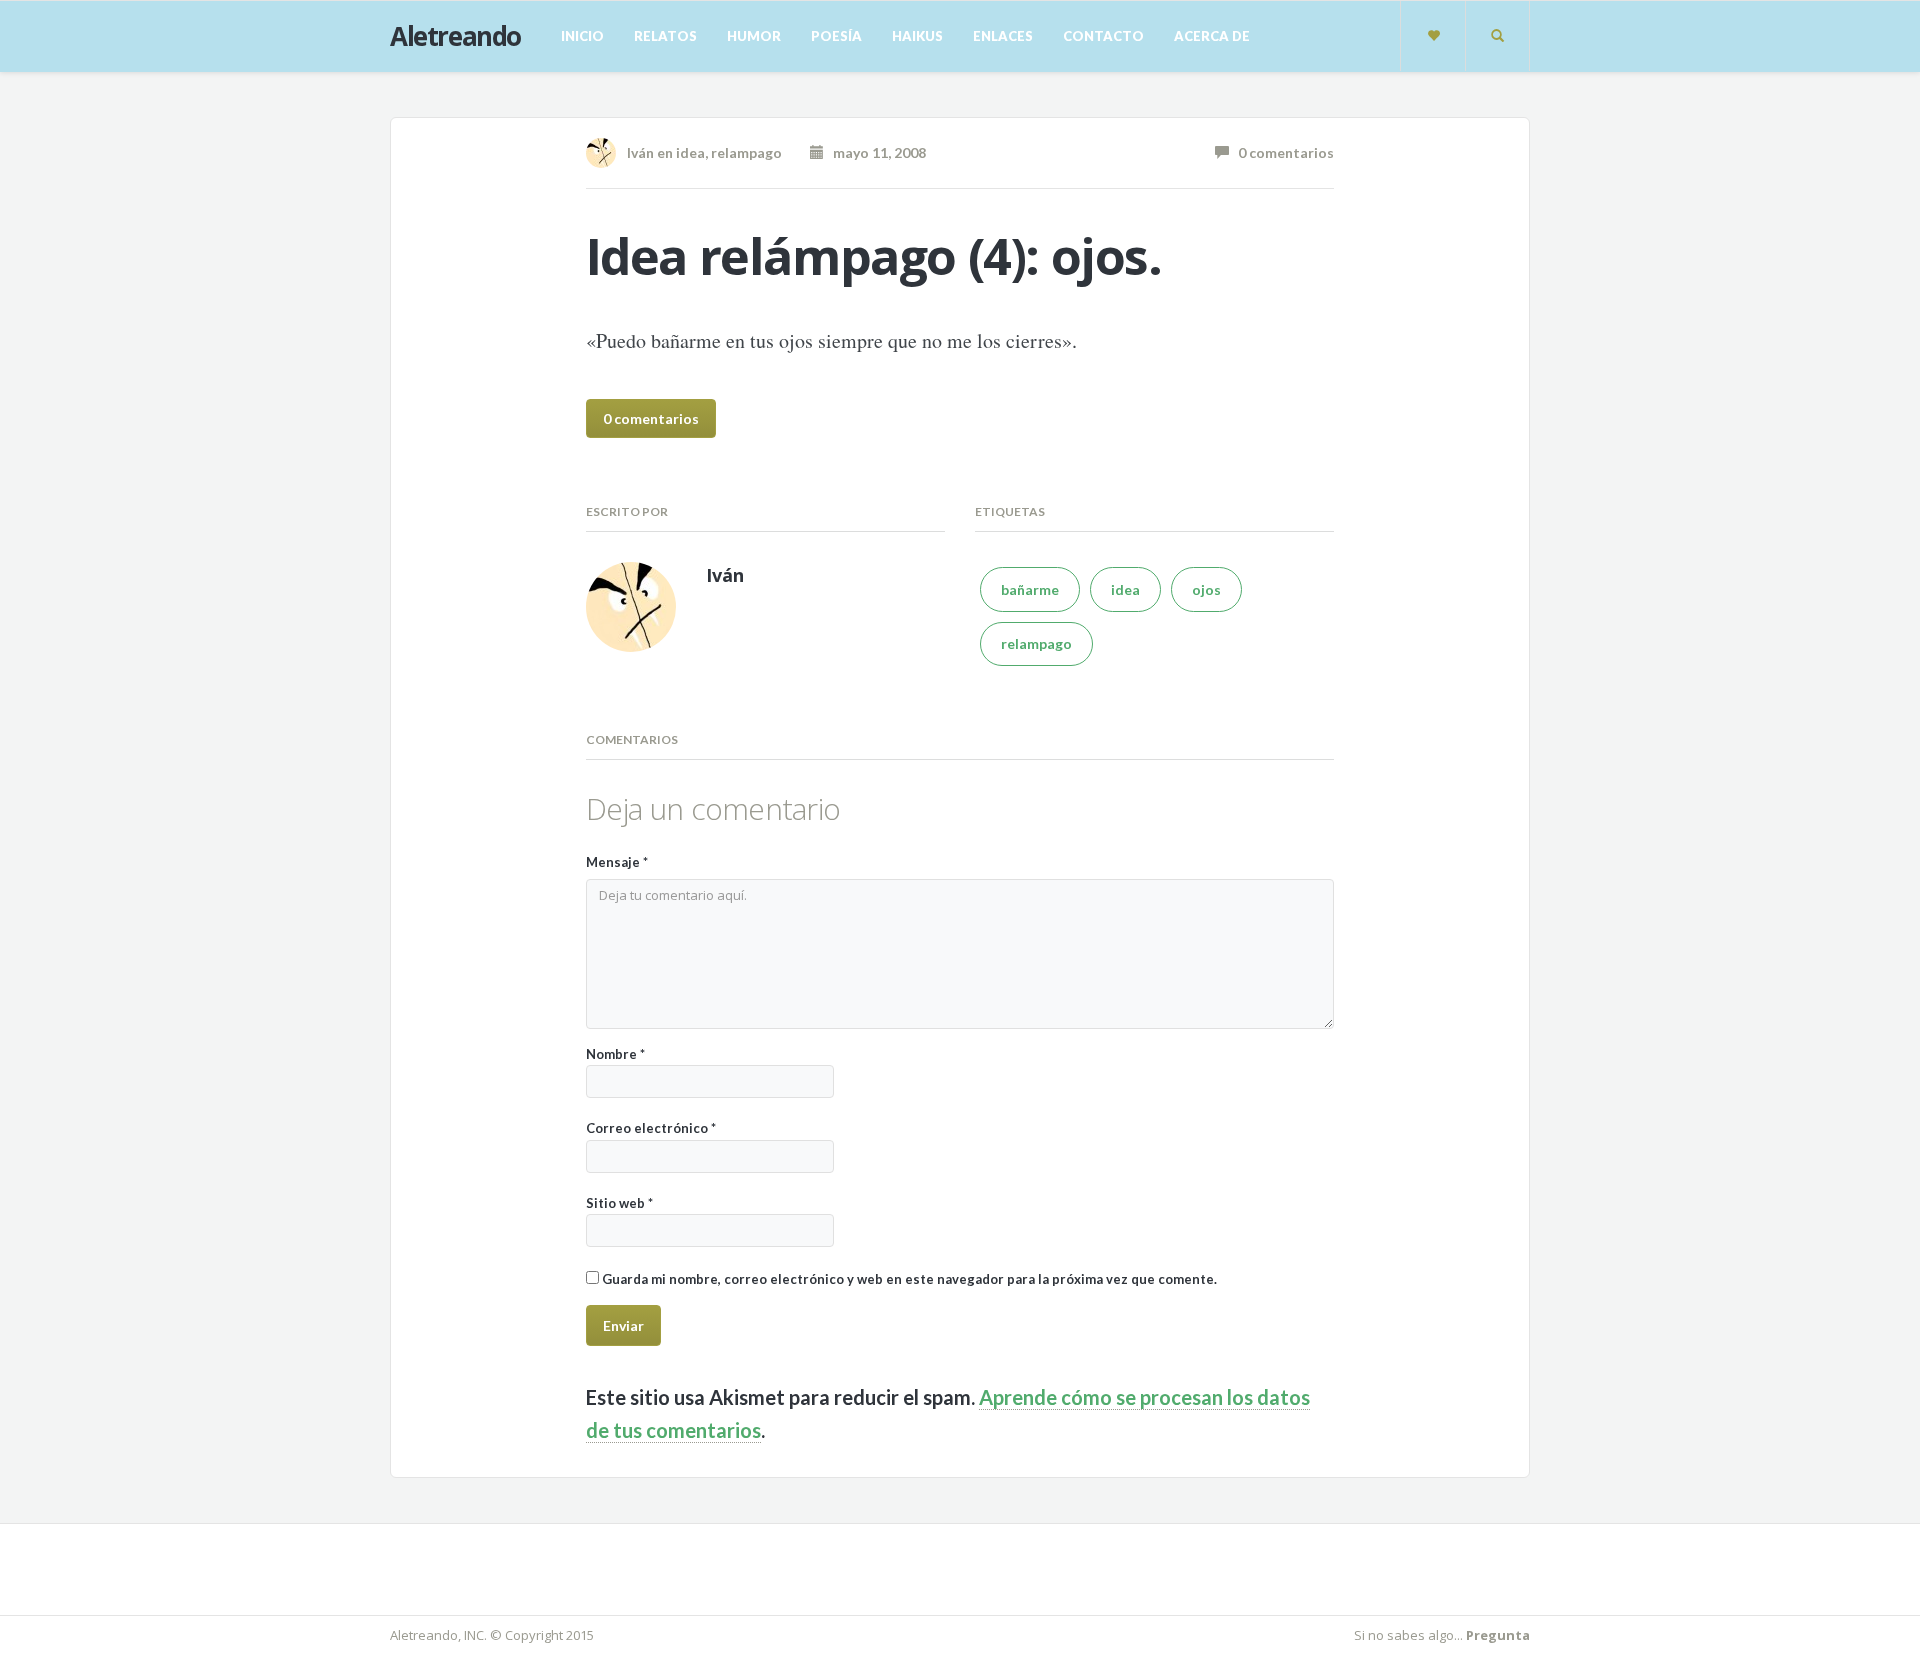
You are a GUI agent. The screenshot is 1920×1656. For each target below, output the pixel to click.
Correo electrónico (651, 1128)
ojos (1206, 589)
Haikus (917, 36)
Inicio (582, 36)
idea (690, 152)
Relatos (665, 36)
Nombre (615, 1054)
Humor (754, 36)
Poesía (836, 36)
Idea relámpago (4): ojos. (874, 256)
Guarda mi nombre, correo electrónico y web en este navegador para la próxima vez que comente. (909, 1279)
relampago (746, 152)
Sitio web (619, 1203)
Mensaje (617, 862)
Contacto (1103, 36)
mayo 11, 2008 (875, 152)
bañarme (1030, 589)
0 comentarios (1281, 152)
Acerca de (1212, 36)
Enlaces (1003, 36)
